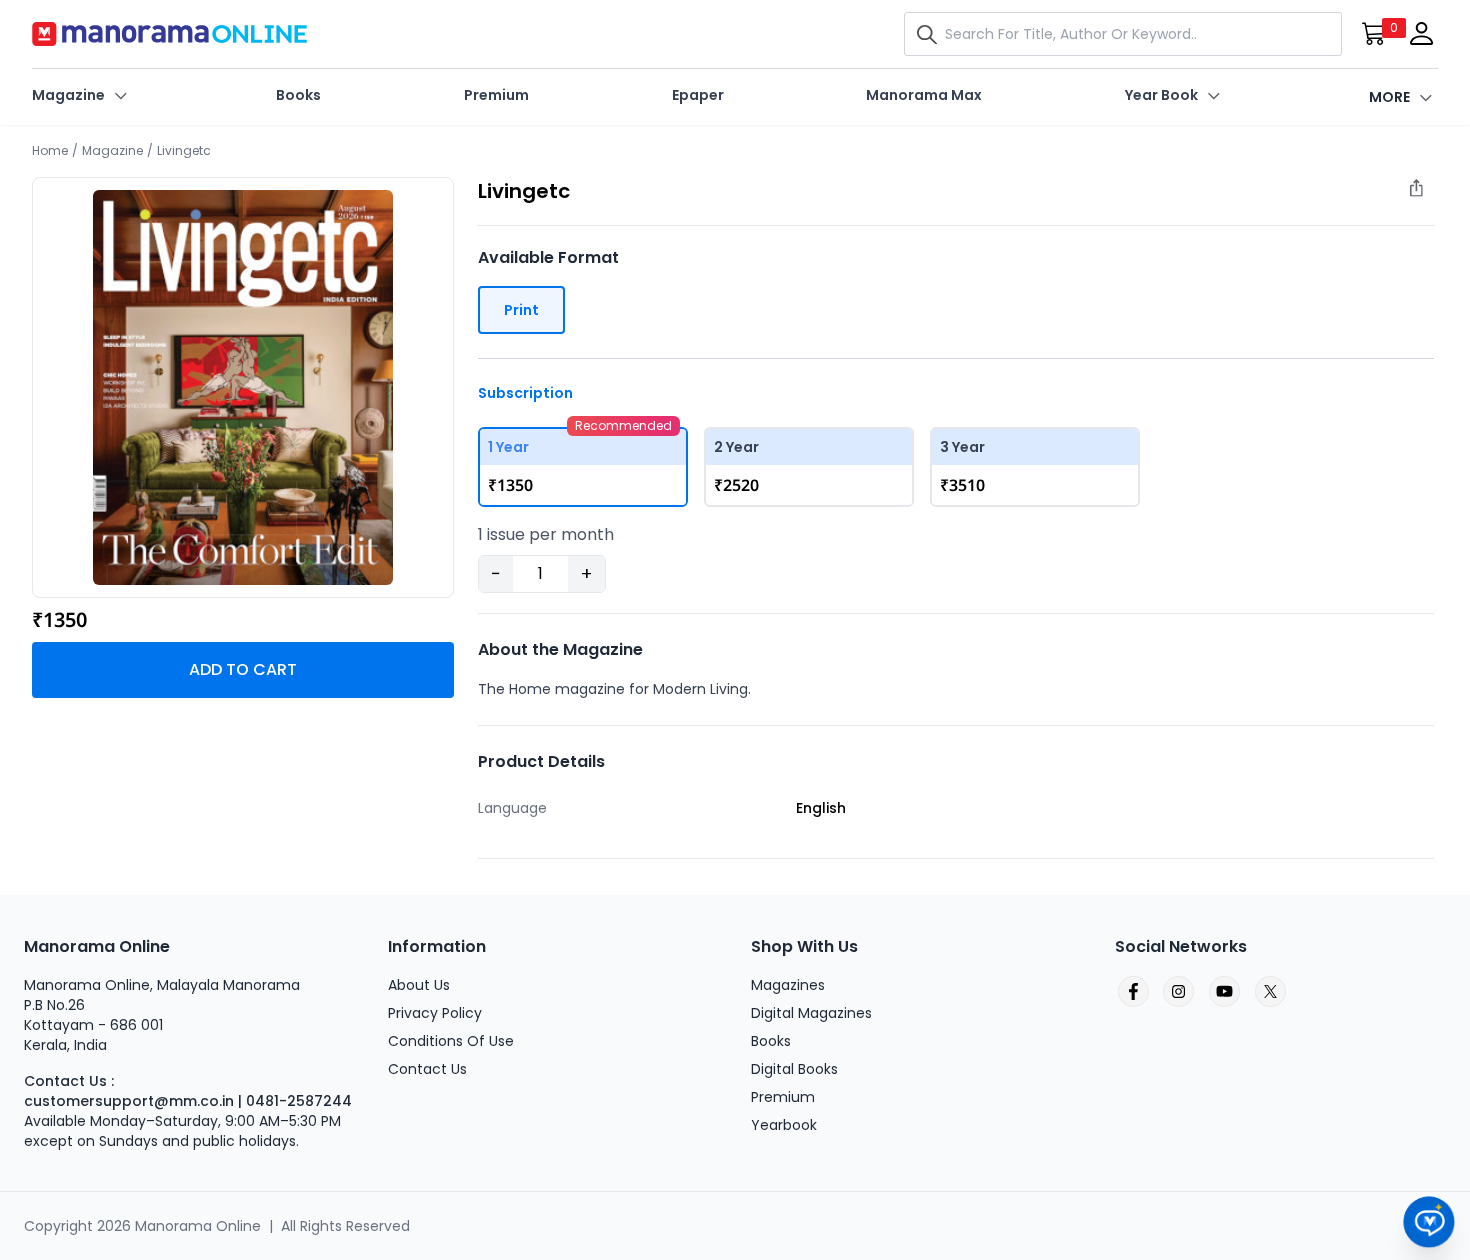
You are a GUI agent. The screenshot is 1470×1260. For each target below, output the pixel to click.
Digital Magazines (811, 1013)
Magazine (68, 95)
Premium (496, 95)
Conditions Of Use (451, 1041)
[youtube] (1224, 992)
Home (50, 150)
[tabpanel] (243, 387)
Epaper (698, 95)
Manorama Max (924, 95)
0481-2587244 (299, 1101)
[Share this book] (1426, 193)
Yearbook (784, 1125)
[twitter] (1270, 992)
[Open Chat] (1429, 1222)
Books (298, 95)
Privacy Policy (435, 1013)
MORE (1389, 97)
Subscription (525, 393)
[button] (931, 34)
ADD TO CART (243, 669)
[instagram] (1178, 992)
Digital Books (794, 1069)
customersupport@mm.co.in (129, 1101)
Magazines (788, 985)
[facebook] (1132, 992)
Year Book (1161, 95)
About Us (419, 985)
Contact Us (427, 1069)
